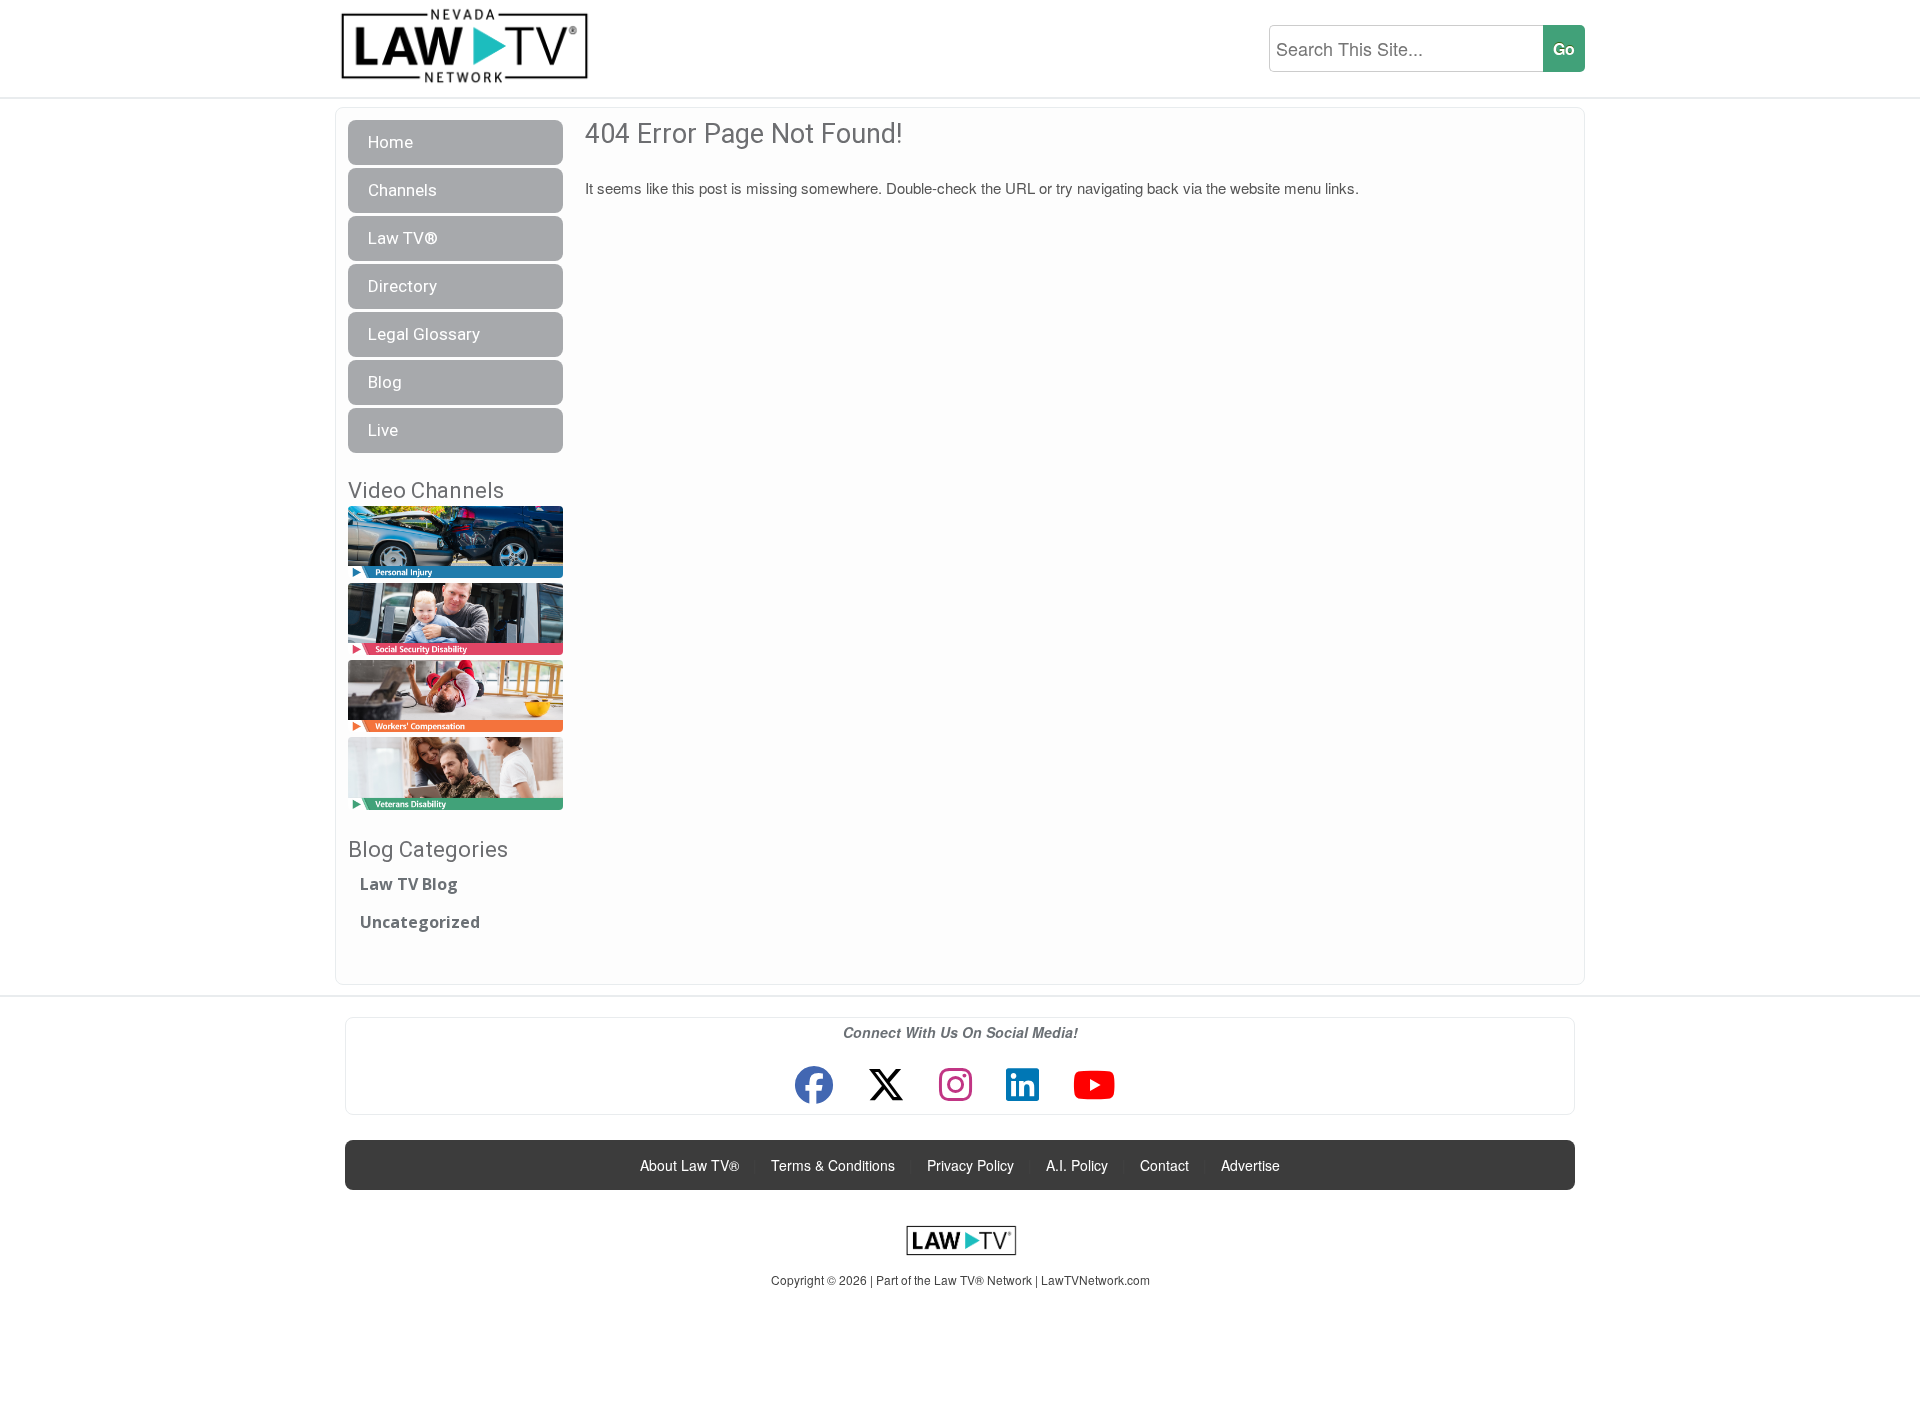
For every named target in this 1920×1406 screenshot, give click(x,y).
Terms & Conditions (833, 1165)
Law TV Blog (409, 884)
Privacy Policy (970, 1165)
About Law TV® (689, 1165)
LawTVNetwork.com (1095, 1279)
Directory (402, 286)
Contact (1164, 1165)
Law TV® (403, 238)
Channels (402, 190)
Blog (385, 382)
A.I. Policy (1077, 1165)
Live (383, 430)
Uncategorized (420, 922)
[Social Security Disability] (455, 619)
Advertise (1250, 1165)
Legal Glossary (424, 334)
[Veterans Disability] (455, 774)
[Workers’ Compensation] (455, 697)
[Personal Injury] (455, 542)
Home (390, 142)
